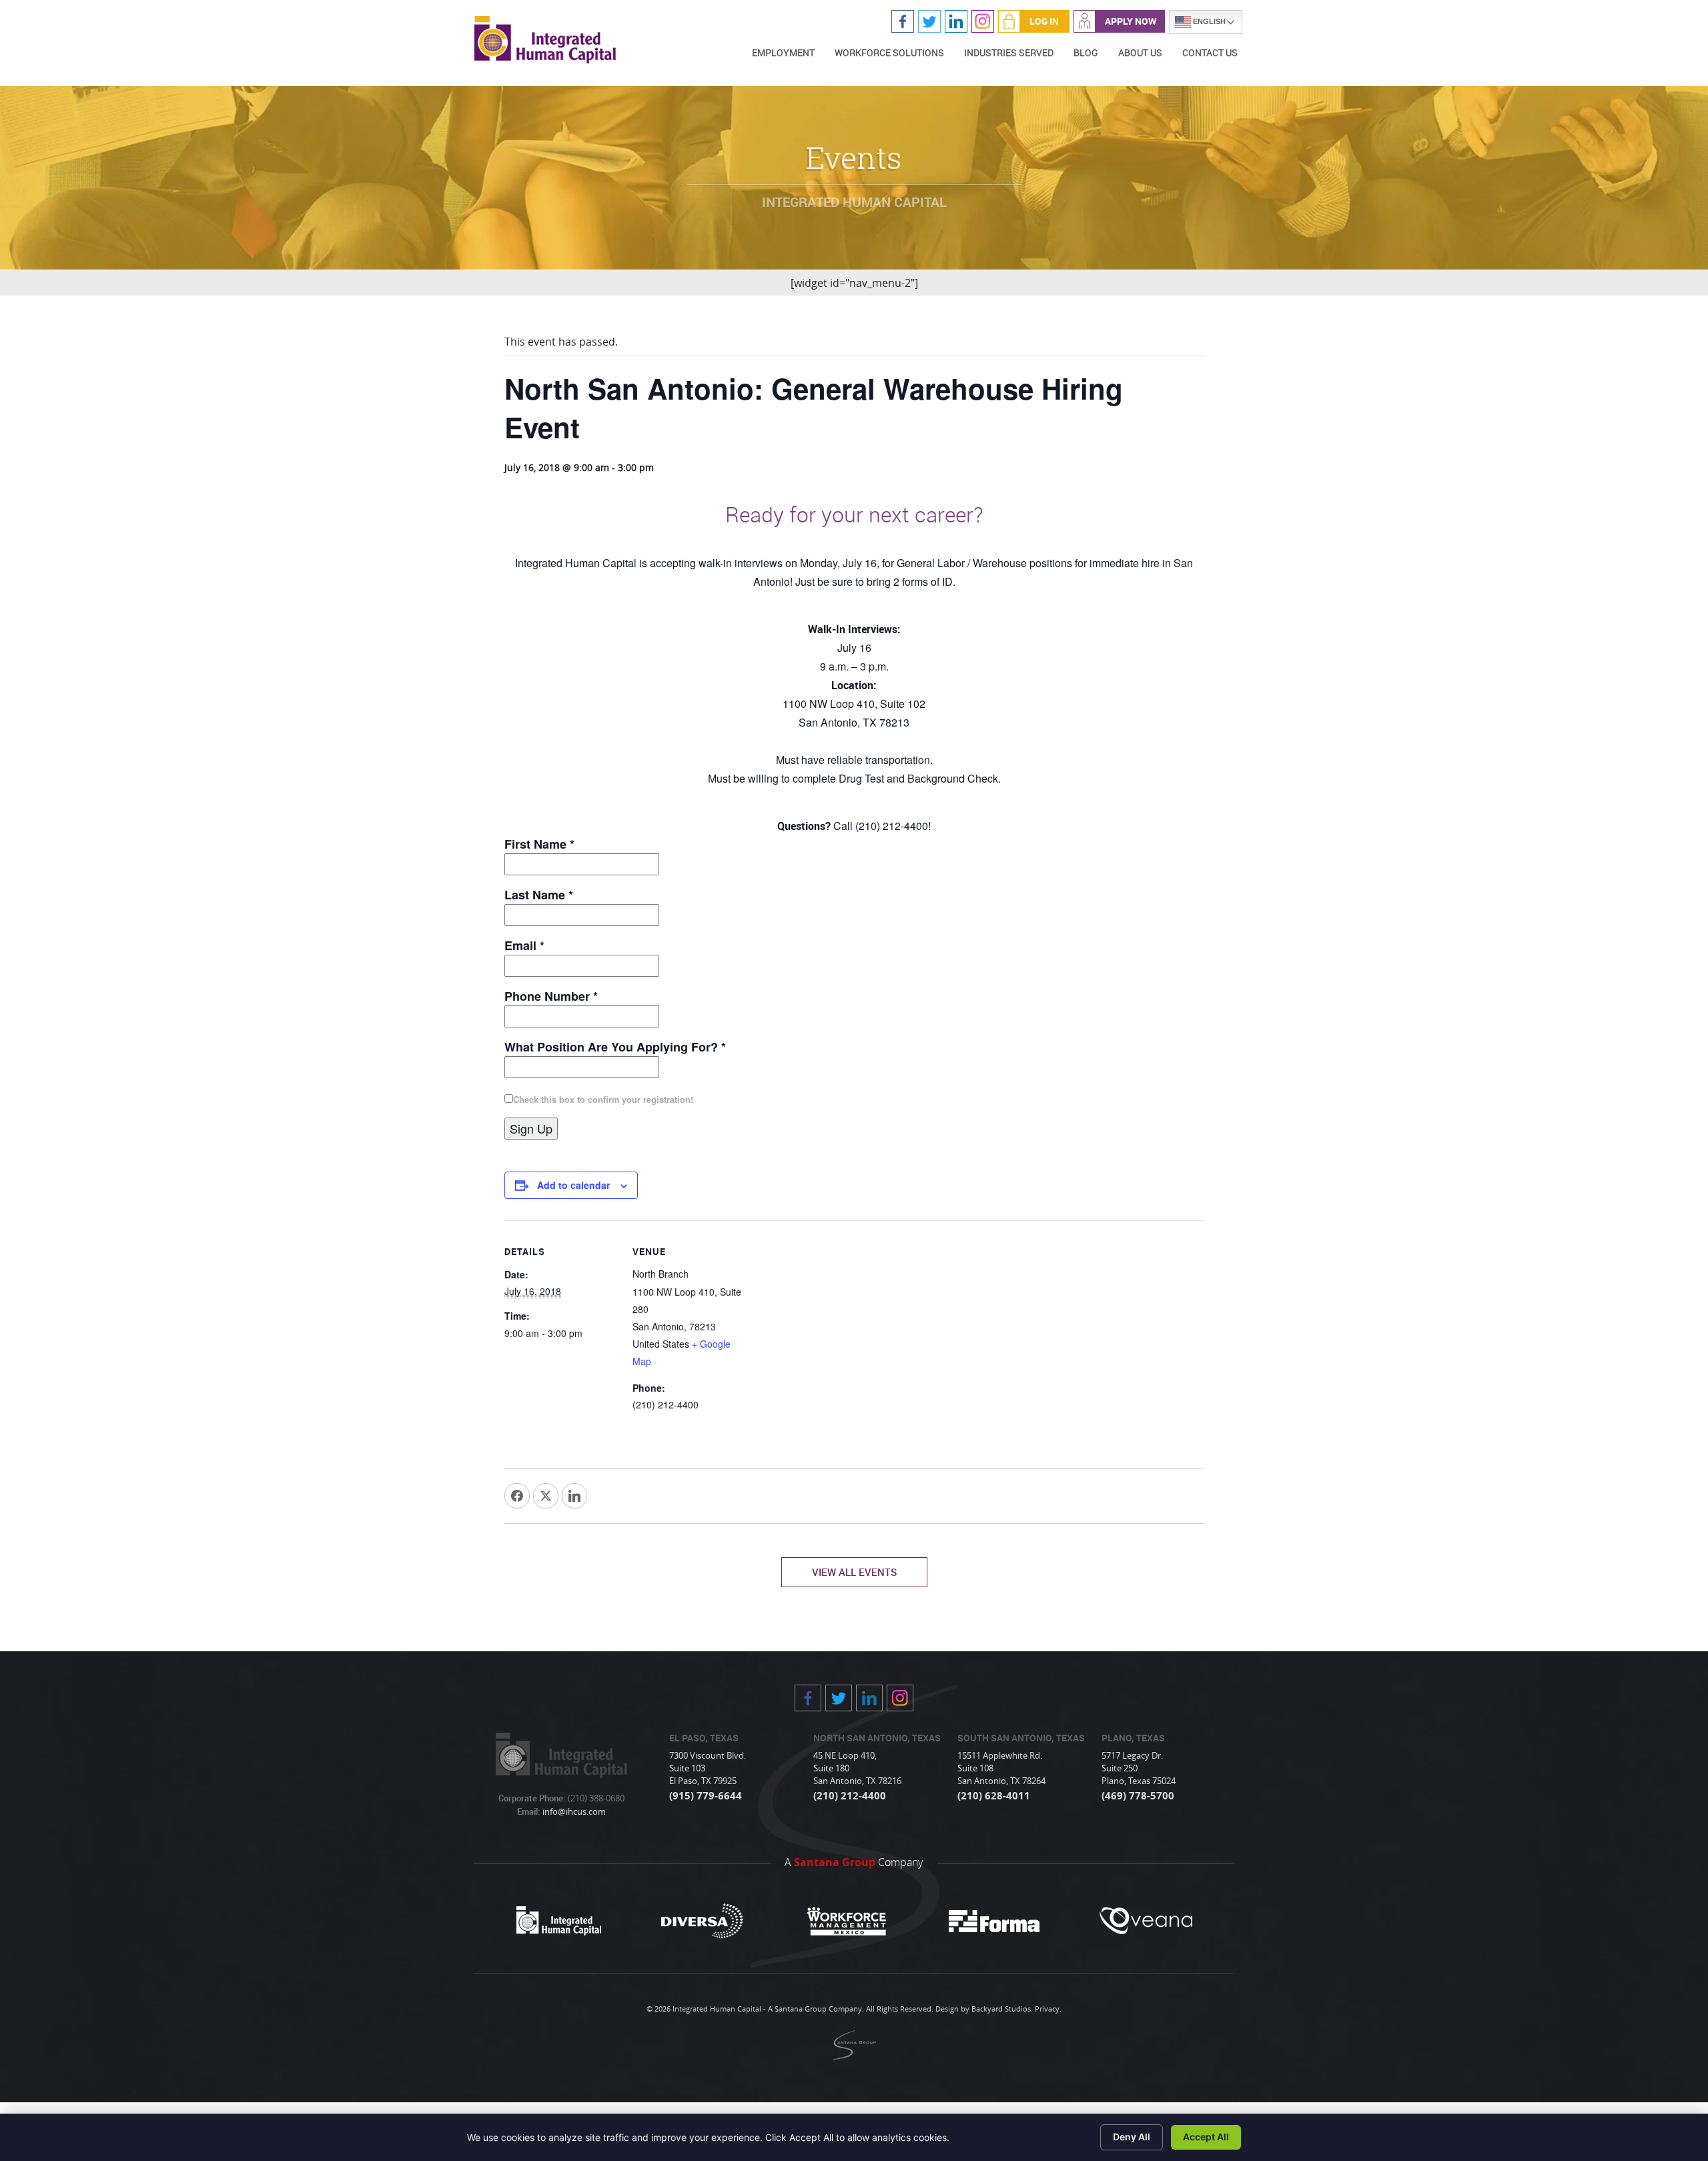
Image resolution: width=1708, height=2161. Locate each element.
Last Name (539, 895)
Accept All (1206, 2137)
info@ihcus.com (573, 1811)
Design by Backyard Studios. (984, 2009)
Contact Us (1210, 52)
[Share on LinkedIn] (574, 1496)
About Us (1140, 52)
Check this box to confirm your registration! (603, 1100)
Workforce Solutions (889, 52)
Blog (1086, 52)
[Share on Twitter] (546, 1496)
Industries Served (1009, 52)
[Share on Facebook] (517, 1496)
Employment (783, 52)
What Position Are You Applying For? (615, 1047)
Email (524, 945)
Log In (1044, 21)
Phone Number (551, 996)
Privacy (1047, 2009)
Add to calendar (573, 1185)
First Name (539, 844)
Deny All (1132, 2137)
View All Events (854, 1572)
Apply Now (1131, 21)
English (1208, 21)
